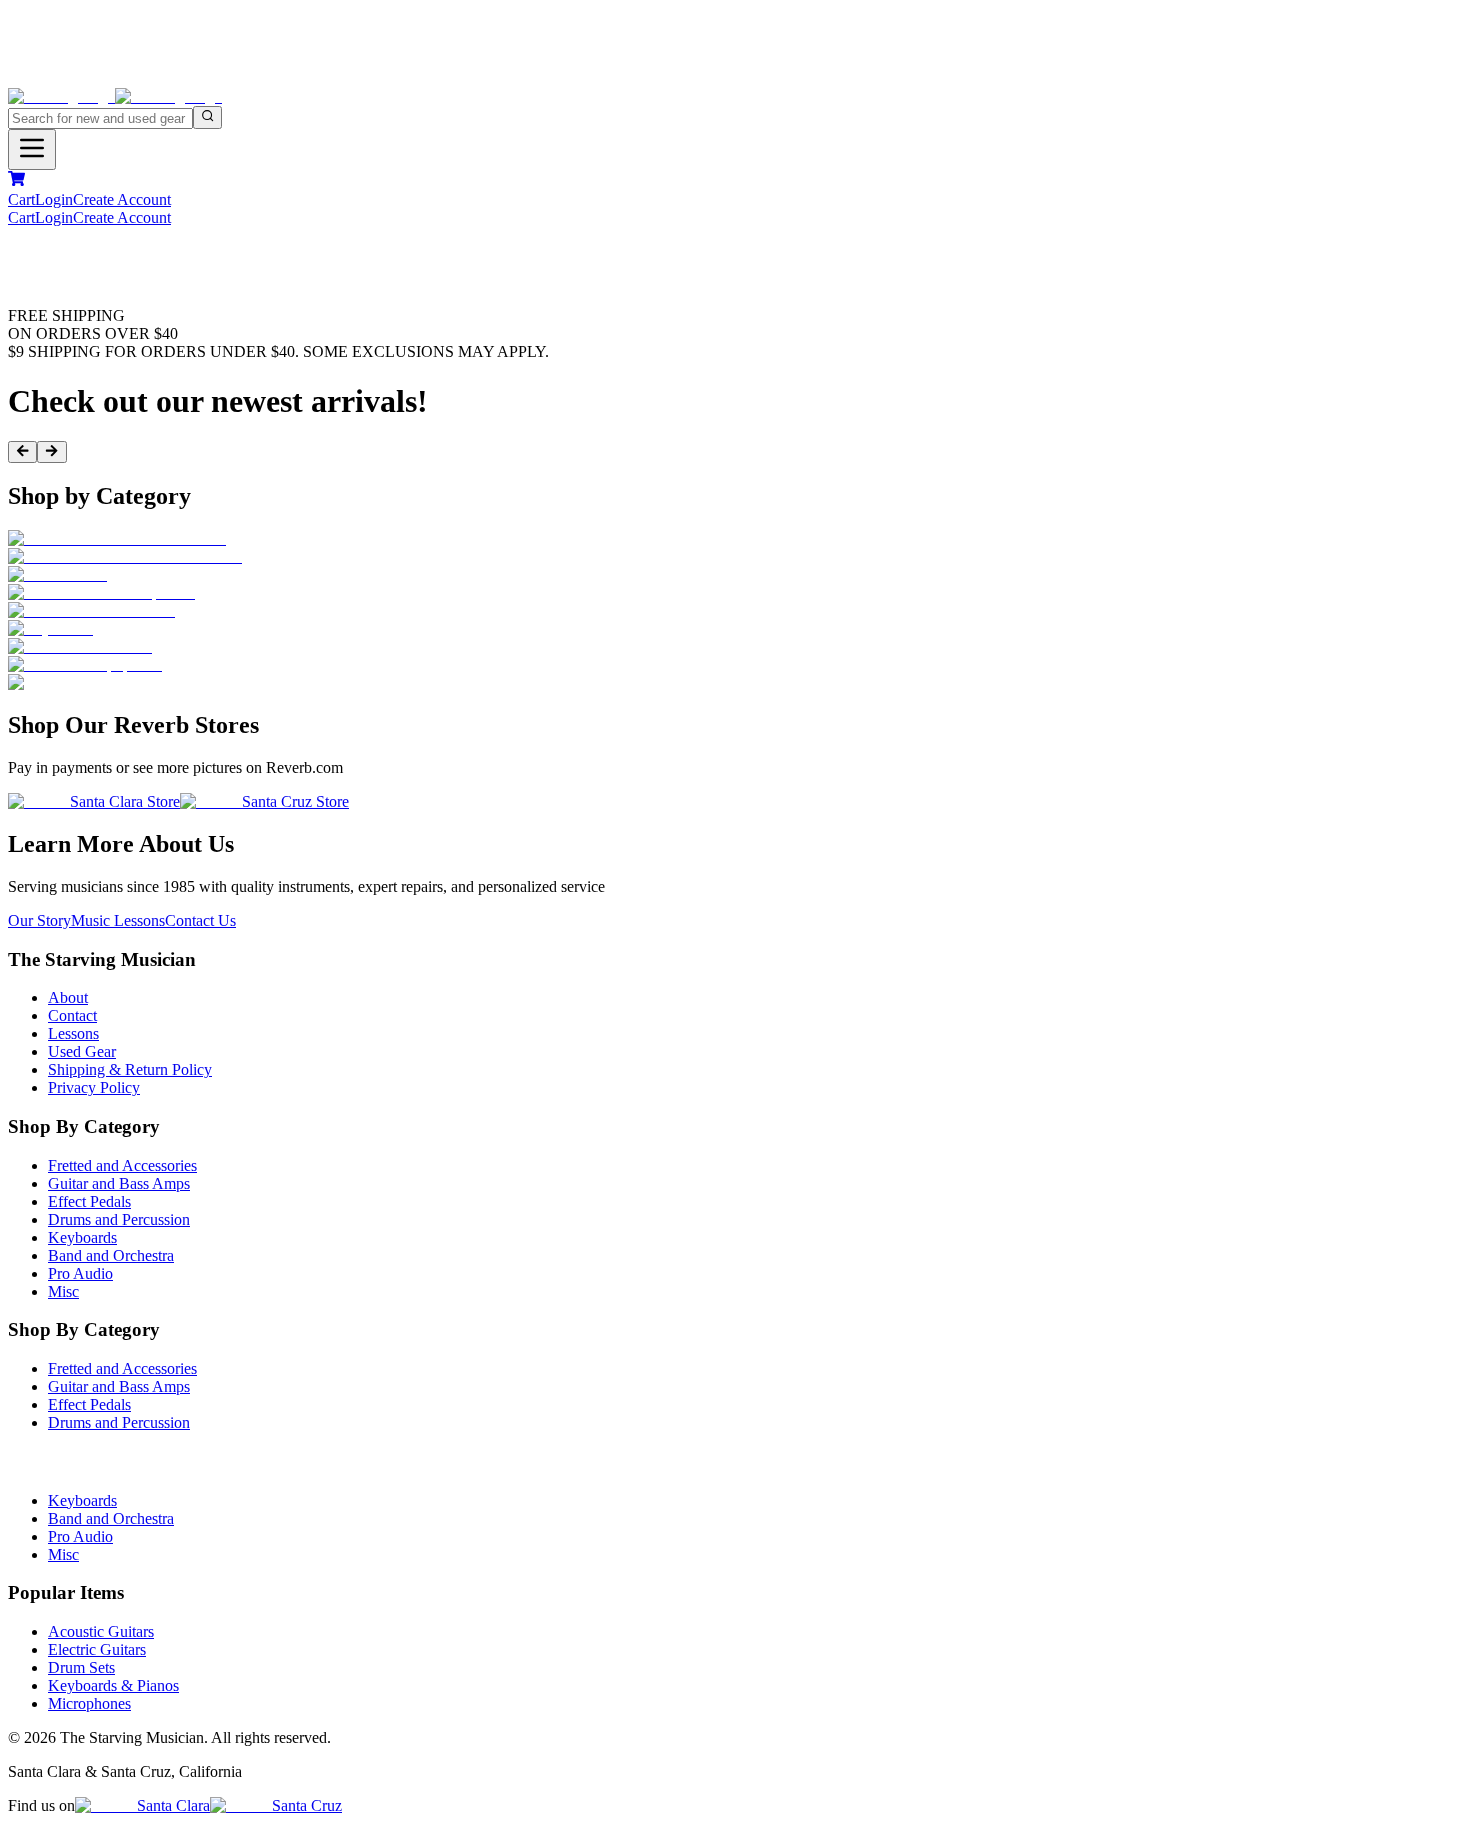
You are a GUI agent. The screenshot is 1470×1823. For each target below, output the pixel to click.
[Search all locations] (207, 117)
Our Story (39, 920)
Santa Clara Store (125, 801)
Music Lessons (118, 920)
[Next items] (51, 452)
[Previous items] (22, 452)
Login (54, 199)
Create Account (122, 199)
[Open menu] (32, 149)
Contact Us (200, 920)
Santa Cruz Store (295, 801)
